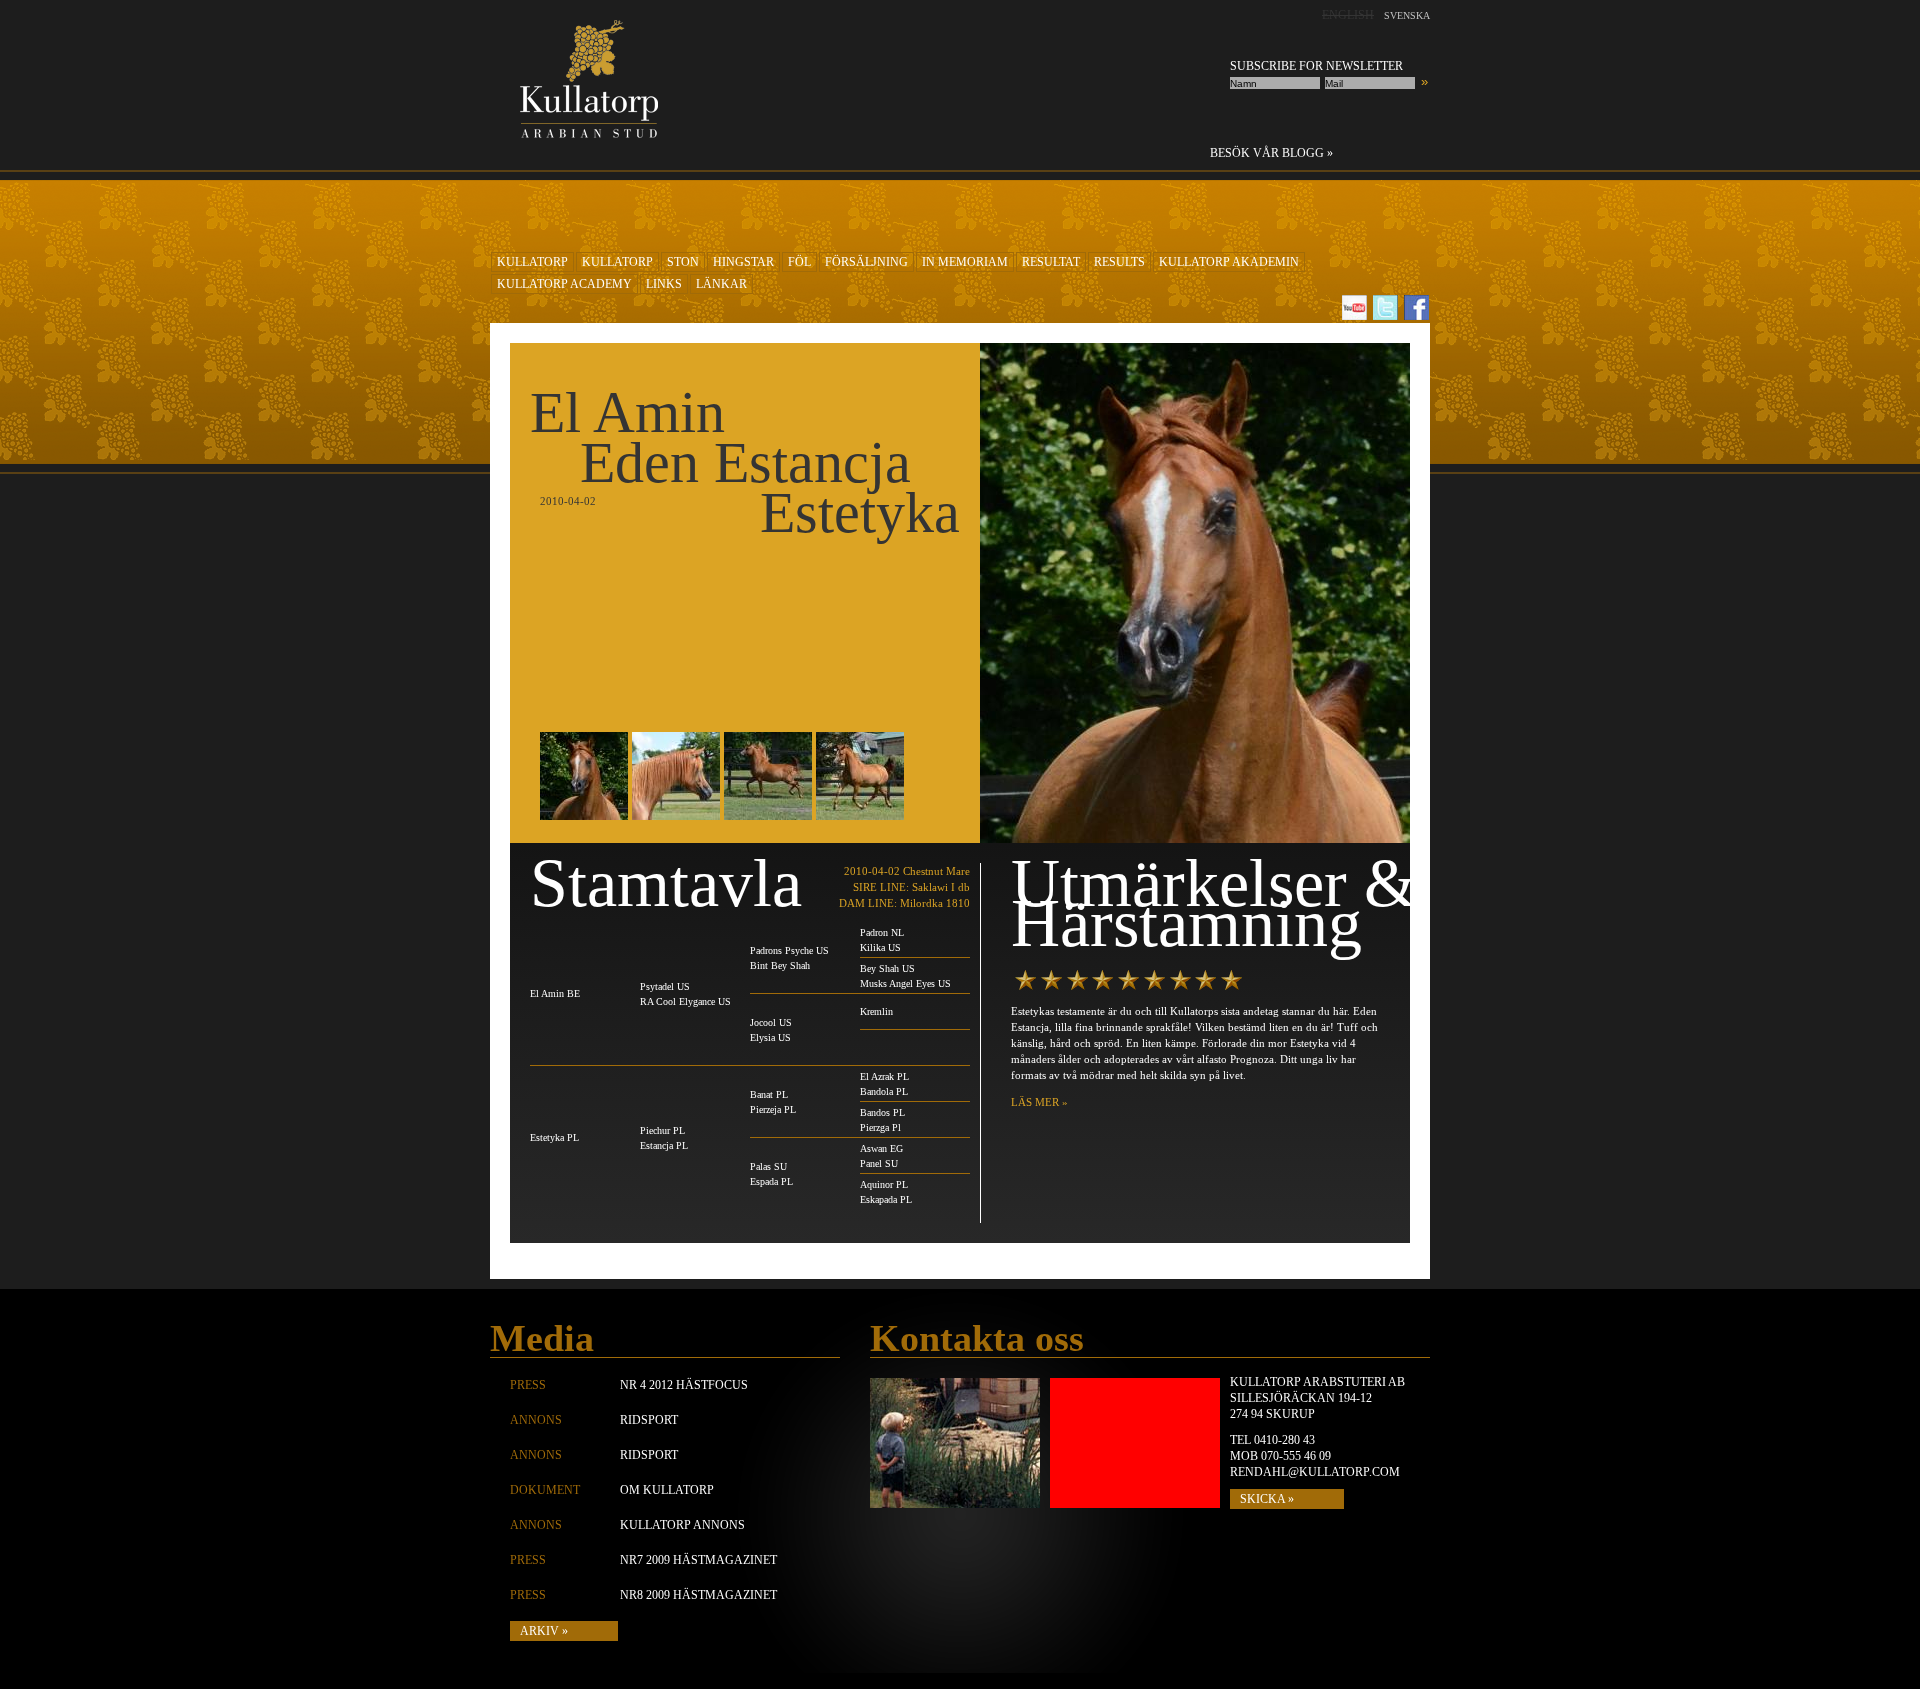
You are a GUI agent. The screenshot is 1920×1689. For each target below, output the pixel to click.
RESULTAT (1051, 262)
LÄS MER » (1039, 1102)
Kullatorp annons (682, 1525)
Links (664, 284)
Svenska (1407, 15)
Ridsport (649, 1420)
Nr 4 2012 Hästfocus (684, 1385)
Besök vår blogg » (1271, 153)
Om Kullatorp (667, 1490)
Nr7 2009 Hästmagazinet (698, 1560)
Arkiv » (544, 1631)
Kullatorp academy (564, 284)
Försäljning (866, 262)
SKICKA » (1267, 1499)
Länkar (721, 284)
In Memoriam (965, 262)
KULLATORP (532, 262)
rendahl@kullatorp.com (1315, 1472)
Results (1119, 262)
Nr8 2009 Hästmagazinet (698, 1595)
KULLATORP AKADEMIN (1229, 262)
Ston (683, 262)
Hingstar (743, 262)
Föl (799, 262)
